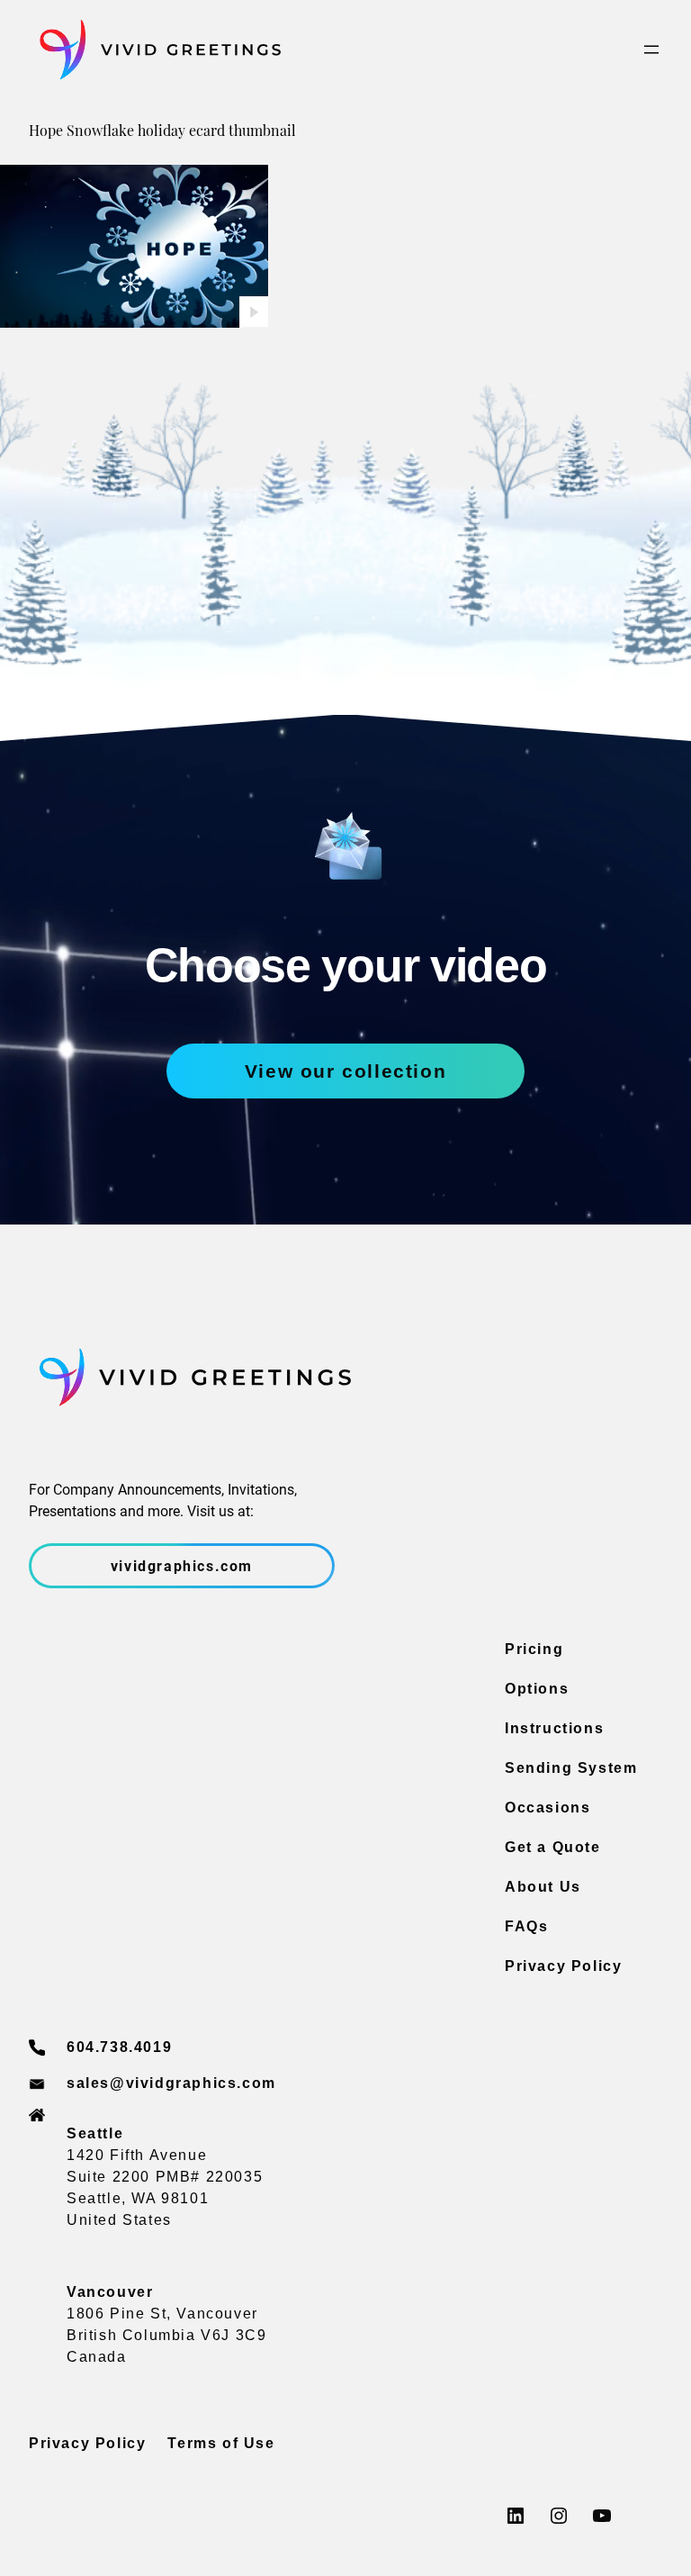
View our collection (345, 1071)
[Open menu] (651, 50)
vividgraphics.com (182, 1565)
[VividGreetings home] (155, 50)
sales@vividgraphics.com (171, 2083)
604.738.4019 (119, 2047)
